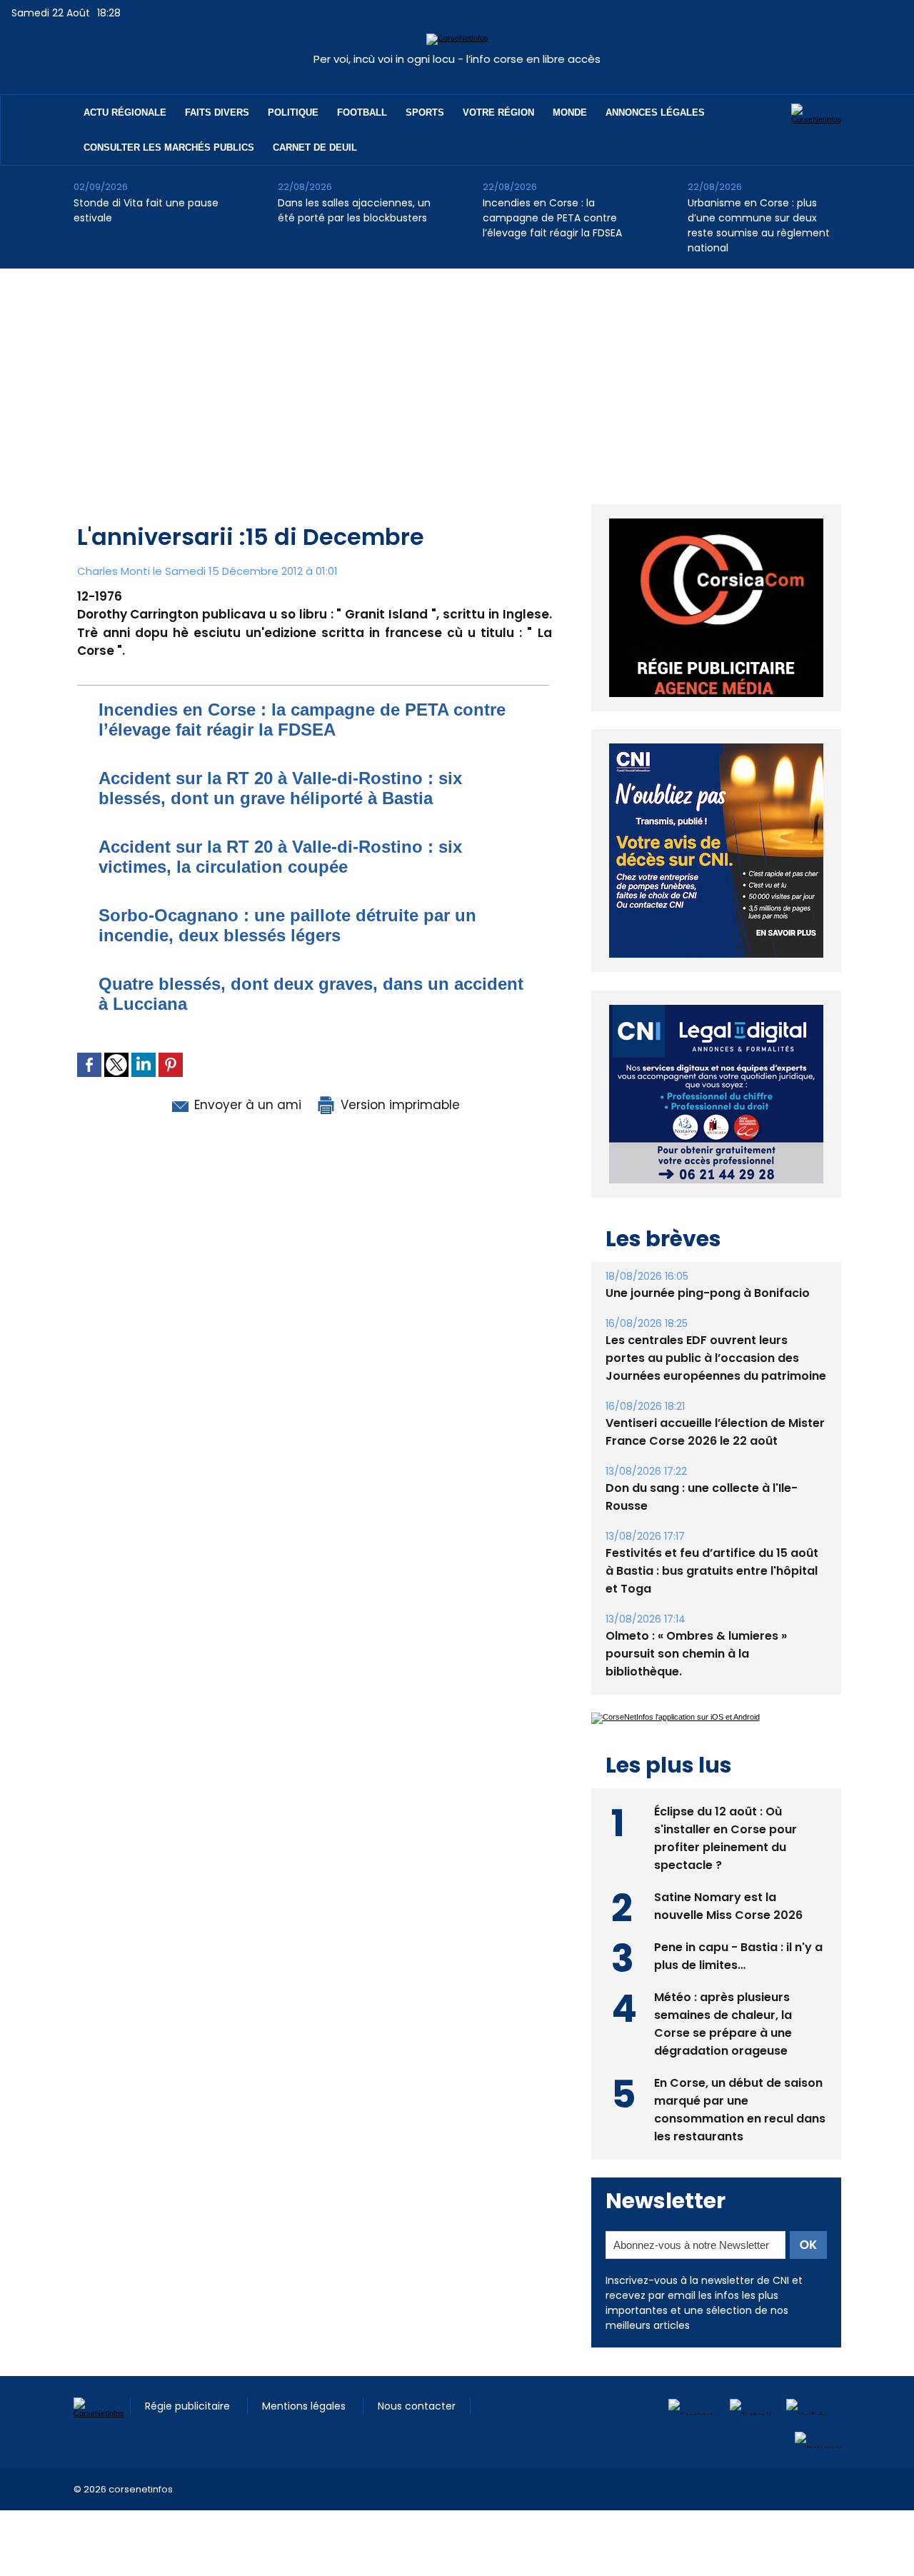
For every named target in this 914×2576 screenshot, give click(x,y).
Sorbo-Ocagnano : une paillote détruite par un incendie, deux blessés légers (287, 925)
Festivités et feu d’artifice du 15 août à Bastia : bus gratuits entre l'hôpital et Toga (712, 1571)
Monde (570, 112)
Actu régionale (125, 112)
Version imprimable (398, 1105)
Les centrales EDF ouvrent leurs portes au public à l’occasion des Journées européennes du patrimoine (716, 1358)
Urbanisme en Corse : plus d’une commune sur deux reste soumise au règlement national (759, 225)
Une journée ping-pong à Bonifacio (708, 1293)
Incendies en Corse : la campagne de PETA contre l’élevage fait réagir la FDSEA (552, 218)
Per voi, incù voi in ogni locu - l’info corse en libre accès (457, 59)
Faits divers (217, 112)
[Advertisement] (457, 376)
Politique (293, 112)
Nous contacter (417, 2406)
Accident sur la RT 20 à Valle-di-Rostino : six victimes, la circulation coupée (280, 857)
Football (362, 112)
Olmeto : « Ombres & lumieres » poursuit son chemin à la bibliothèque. (696, 1654)
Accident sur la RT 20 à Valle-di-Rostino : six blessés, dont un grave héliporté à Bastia (280, 788)
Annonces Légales (655, 112)
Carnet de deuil (315, 147)
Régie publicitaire (189, 2406)
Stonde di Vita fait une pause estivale (146, 210)
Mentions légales (305, 2406)
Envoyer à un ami (246, 1105)
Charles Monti (114, 571)
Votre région (498, 112)
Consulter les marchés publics (169, 147)
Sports (425, 112)
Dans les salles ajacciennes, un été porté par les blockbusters (354, 210)
